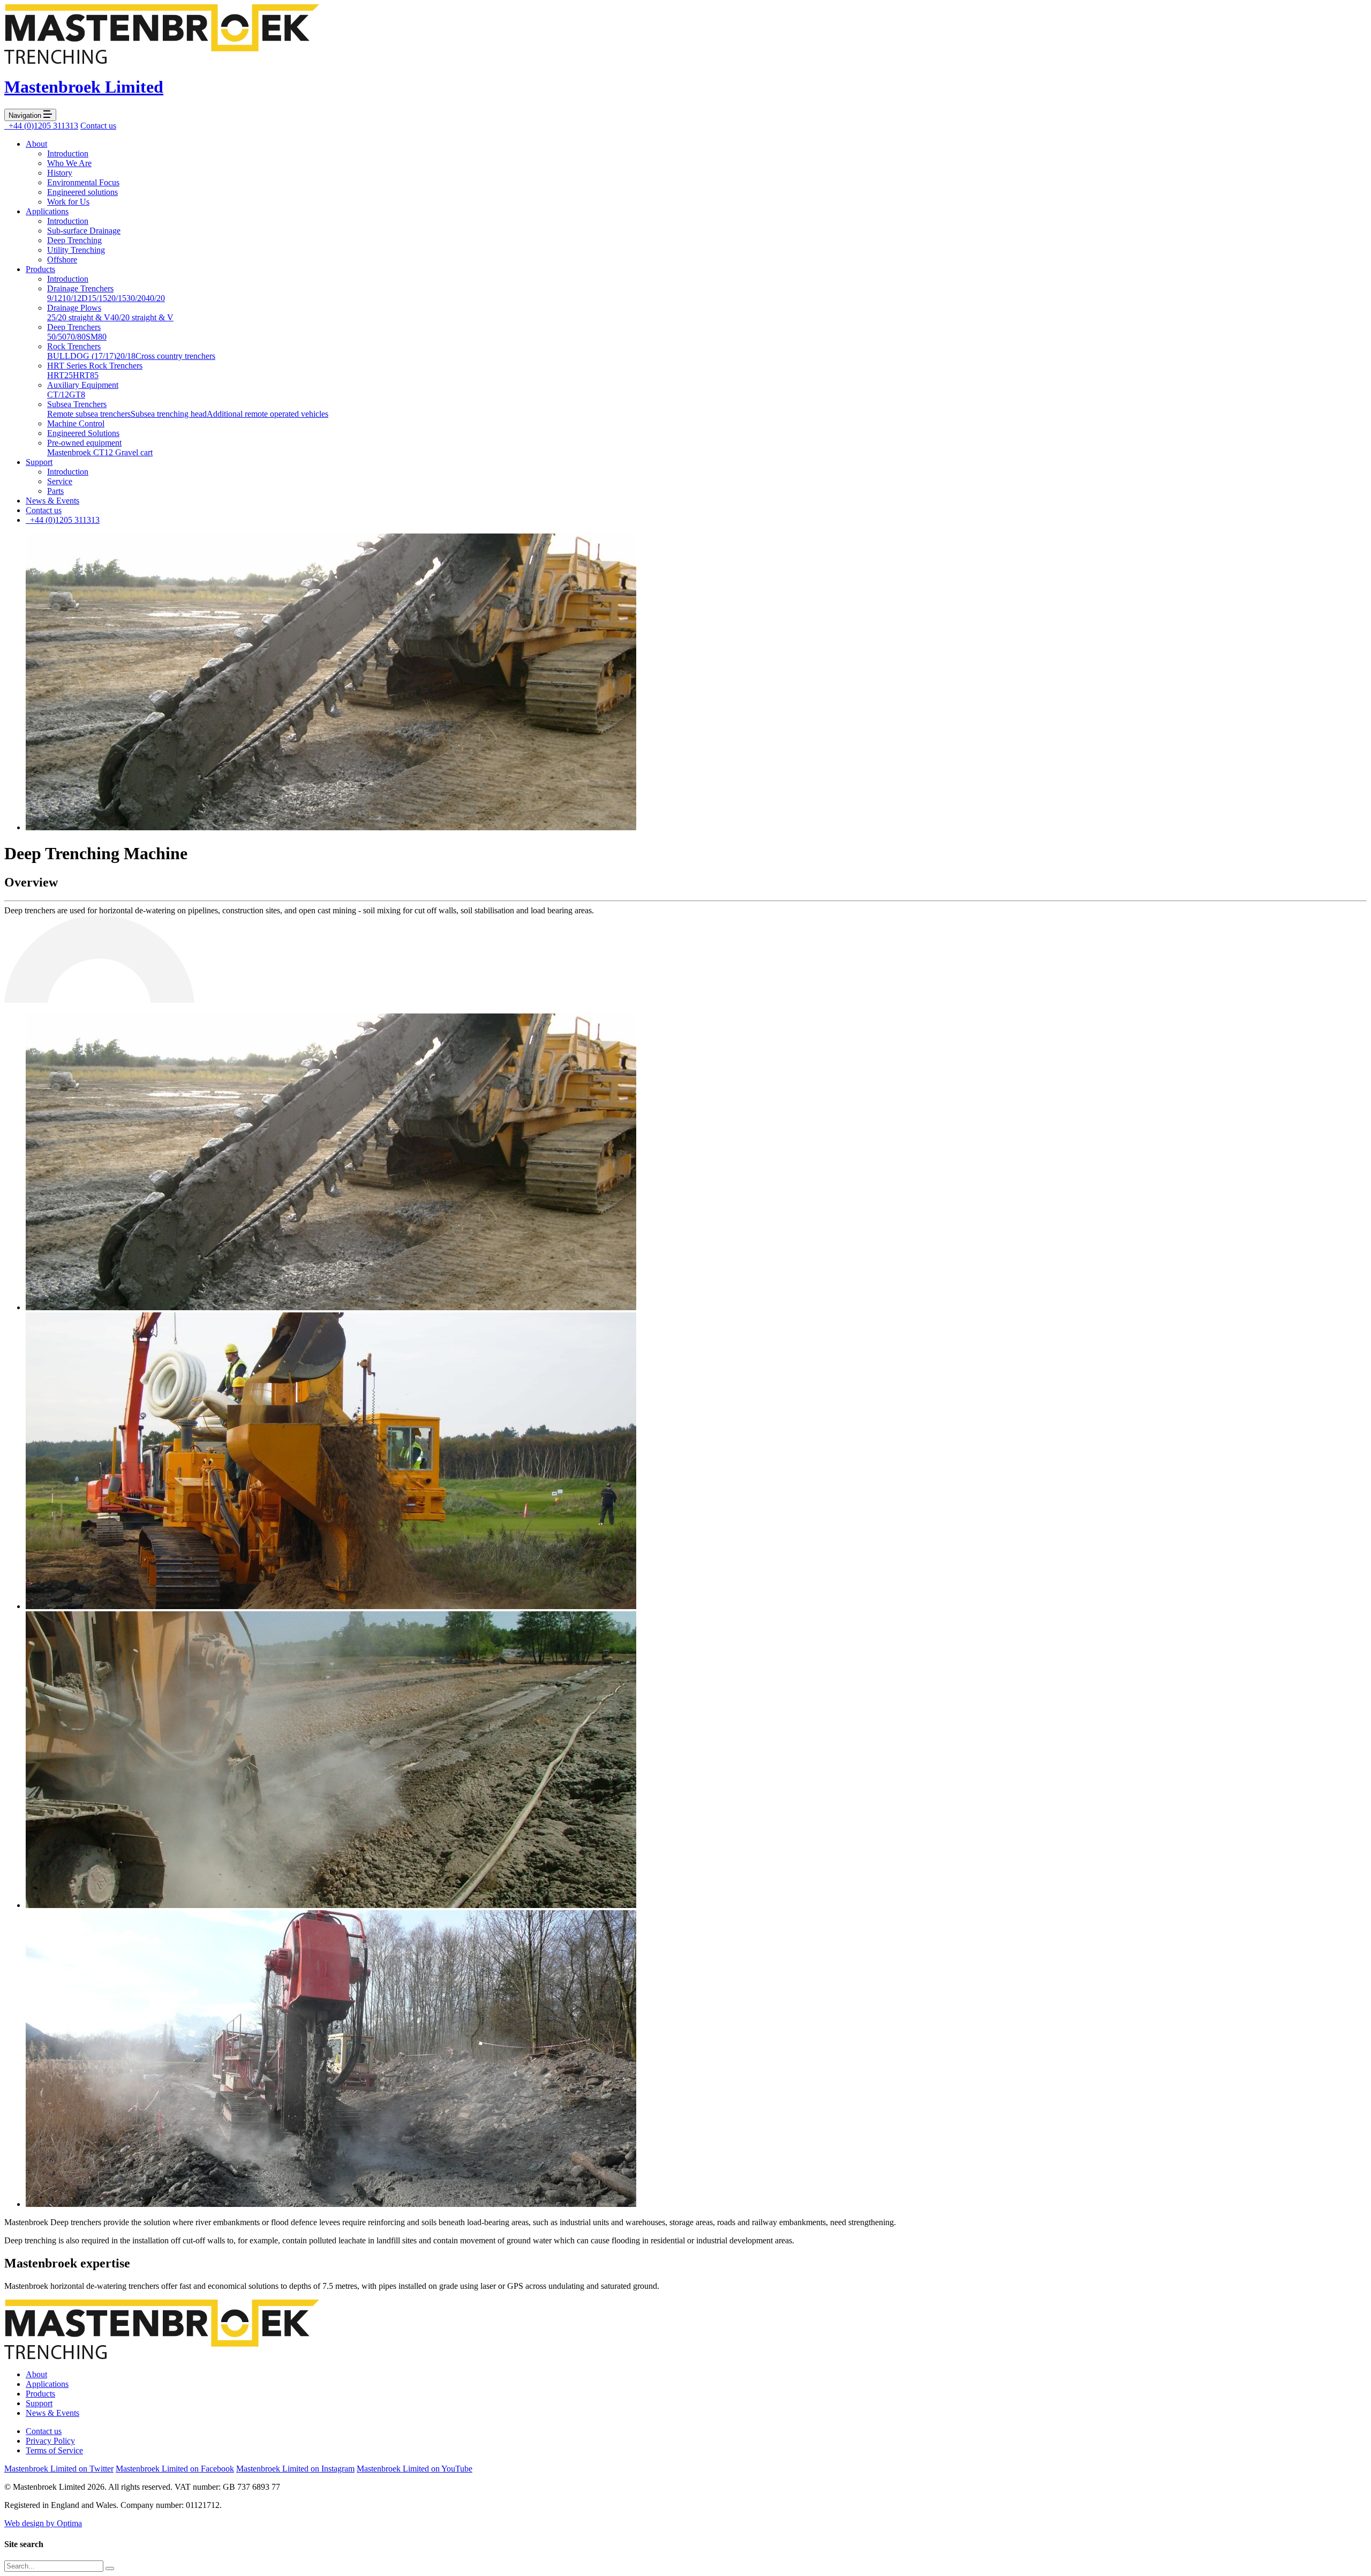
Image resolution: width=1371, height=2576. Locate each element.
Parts (55, 491)
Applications (47, 211)
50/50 (57, 337)
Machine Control (76, 423)
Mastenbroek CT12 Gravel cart (100, 452)
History (60, 173)
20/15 (117, 298)
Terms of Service (54, 2450)
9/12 (55, 298)
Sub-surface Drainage (84, 231)
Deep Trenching (74, 240)
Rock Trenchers (74, 346)
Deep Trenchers (74, 327)
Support (39, 462)
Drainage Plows (74, 308)
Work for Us (68, 202)
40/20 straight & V (142, 317)
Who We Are (69, 163)
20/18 (126, 356)
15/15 (97, 298)
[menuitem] (696, 173)
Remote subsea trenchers (89, 414)
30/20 (136, 298)
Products (40, 269)
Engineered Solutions (83, 433)
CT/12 (58, 395)
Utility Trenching (76, 250)
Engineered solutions (82, 192)
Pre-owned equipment (84, 443)
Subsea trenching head (169, 414)
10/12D (75, 298)
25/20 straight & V (79, 317)
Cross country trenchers (175, 356)
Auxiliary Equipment (83, 385)
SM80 (96, 337)
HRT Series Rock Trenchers (95, 366)
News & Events (52, 501)
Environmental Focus (83, 182)
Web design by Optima (43, 2523)
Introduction (68, 153)
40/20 (155, 298)
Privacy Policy (50, 2441)
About (36, 144)
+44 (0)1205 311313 (41, 126)
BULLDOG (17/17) (82, 356)
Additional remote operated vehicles (268, 414)
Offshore (62, 260)
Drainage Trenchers (80, 288)
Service (60, 481)
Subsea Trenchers (77, 404)
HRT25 (60, 375)
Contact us (98, 126)
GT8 (77, 395)
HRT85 (86, 375)
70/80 (76, 337)
